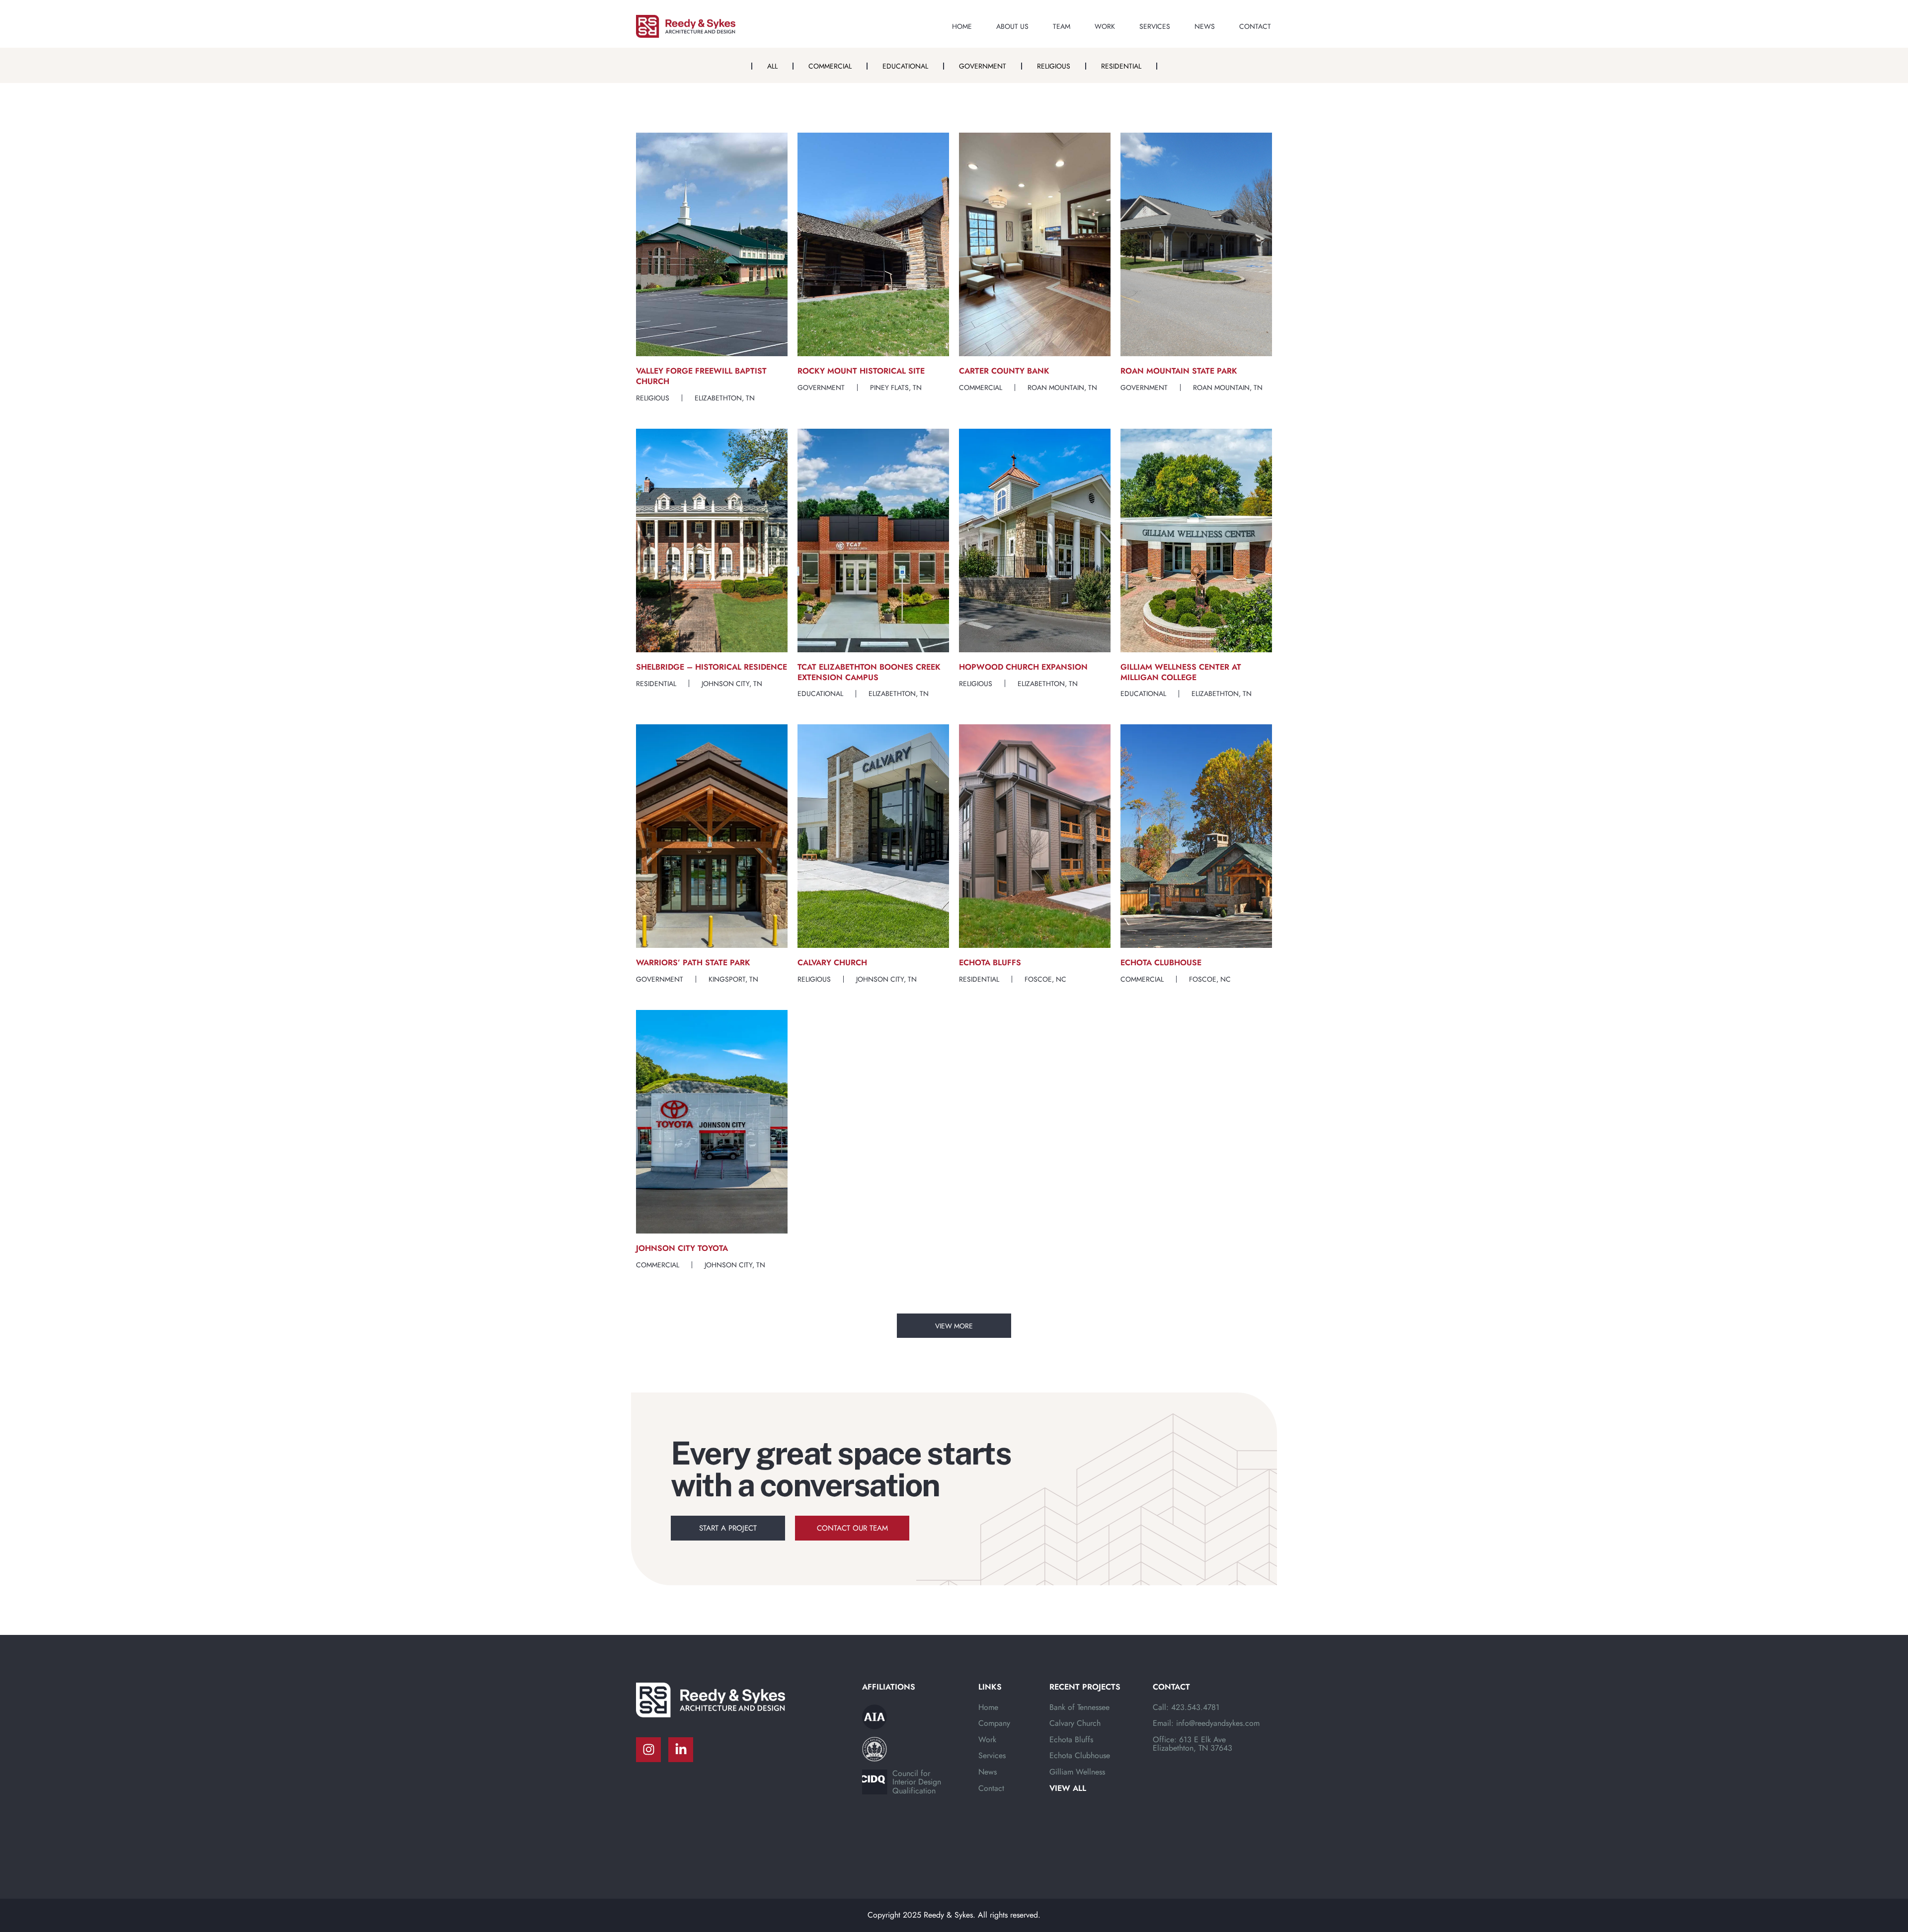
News (1205, 26)
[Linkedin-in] (681, 1750)
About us (1012, 26)
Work (1105, 26)
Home (962, 26)
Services (1155, 26)
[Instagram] (648, 1750)
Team (1062, 26)
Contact (1255, 26)
